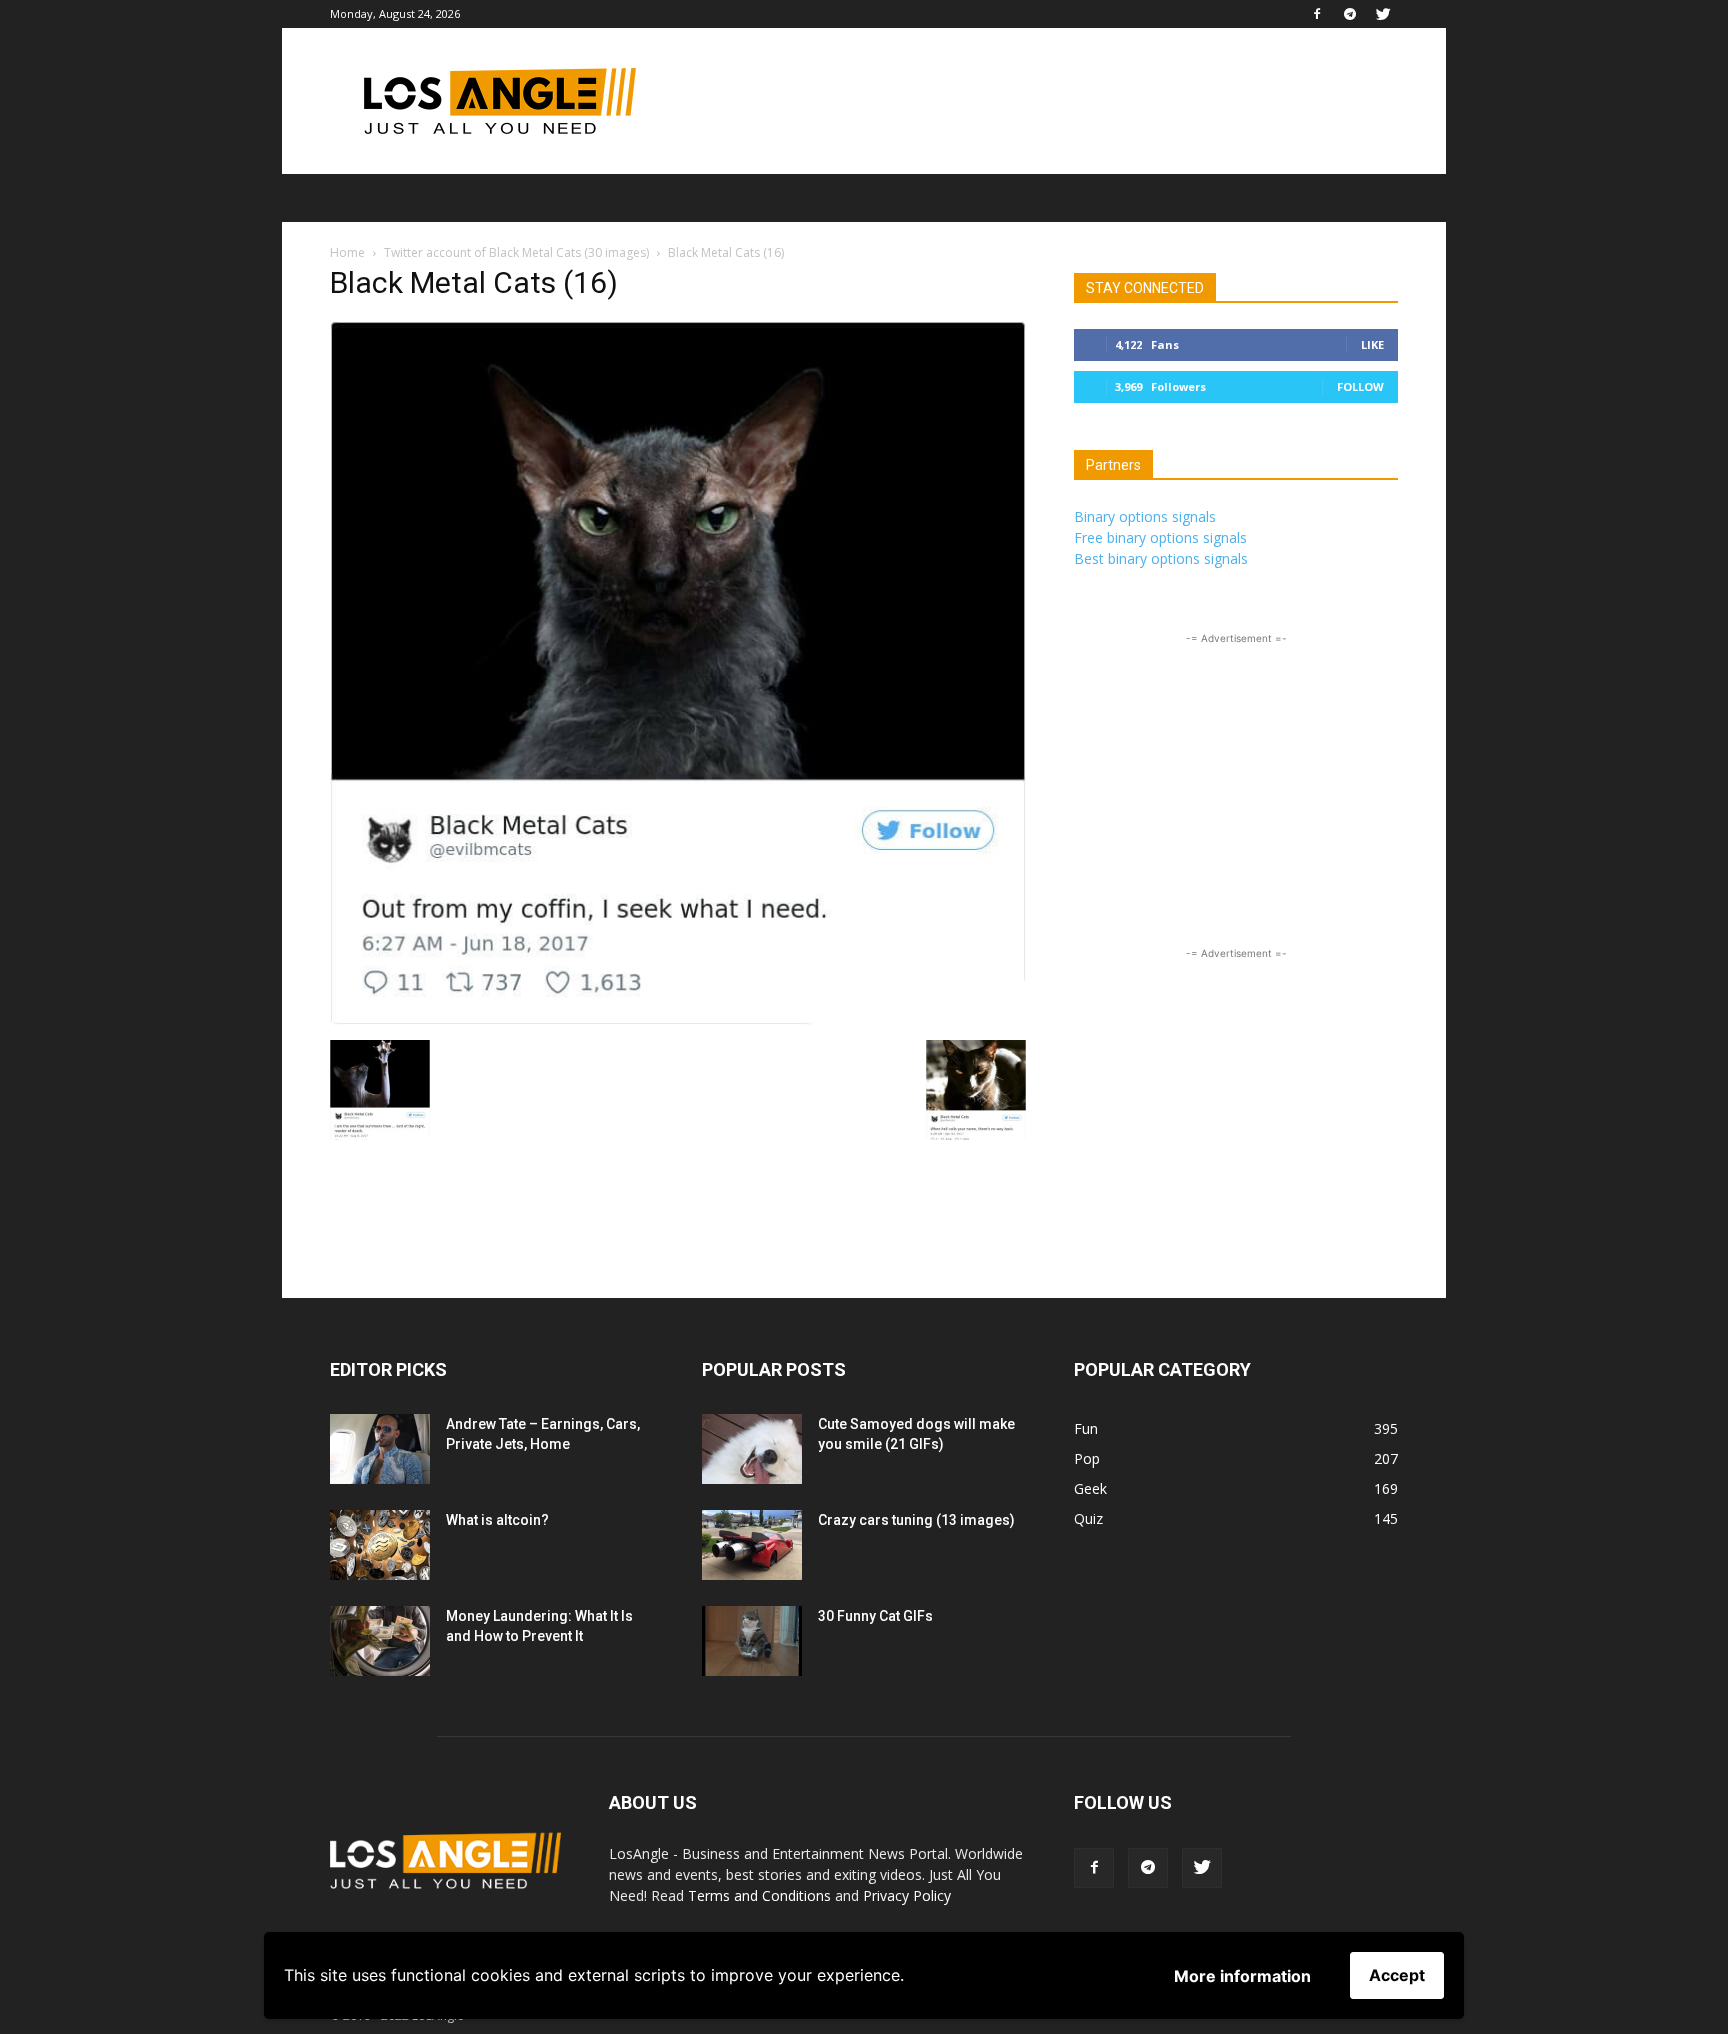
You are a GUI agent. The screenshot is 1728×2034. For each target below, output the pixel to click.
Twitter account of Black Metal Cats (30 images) (516, 252)
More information (1242, 1976)
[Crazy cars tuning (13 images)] (752, 1545)
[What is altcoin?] (380, 1545)
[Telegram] (1350, 14)
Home (347, 252)
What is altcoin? (497, 1520)
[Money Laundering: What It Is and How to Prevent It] (380, 1641)
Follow (1360, 386)
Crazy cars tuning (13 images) (916, 1520)
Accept (1397, 1975)
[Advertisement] (1034, 101)
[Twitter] (1383, 14)
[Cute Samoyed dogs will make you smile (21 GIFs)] (752, 1449)
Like (1372, 344)
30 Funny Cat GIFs (875, 1616)
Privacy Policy (907, 1895)
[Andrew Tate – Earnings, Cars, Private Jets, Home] (380, 1449)
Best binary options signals (1161, 558)
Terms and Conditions (759, 1895)
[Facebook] (1317, 14)
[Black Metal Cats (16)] (678, 1019)
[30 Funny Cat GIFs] (752, 1641)
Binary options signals (1145, 516)
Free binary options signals (1160, 537)
